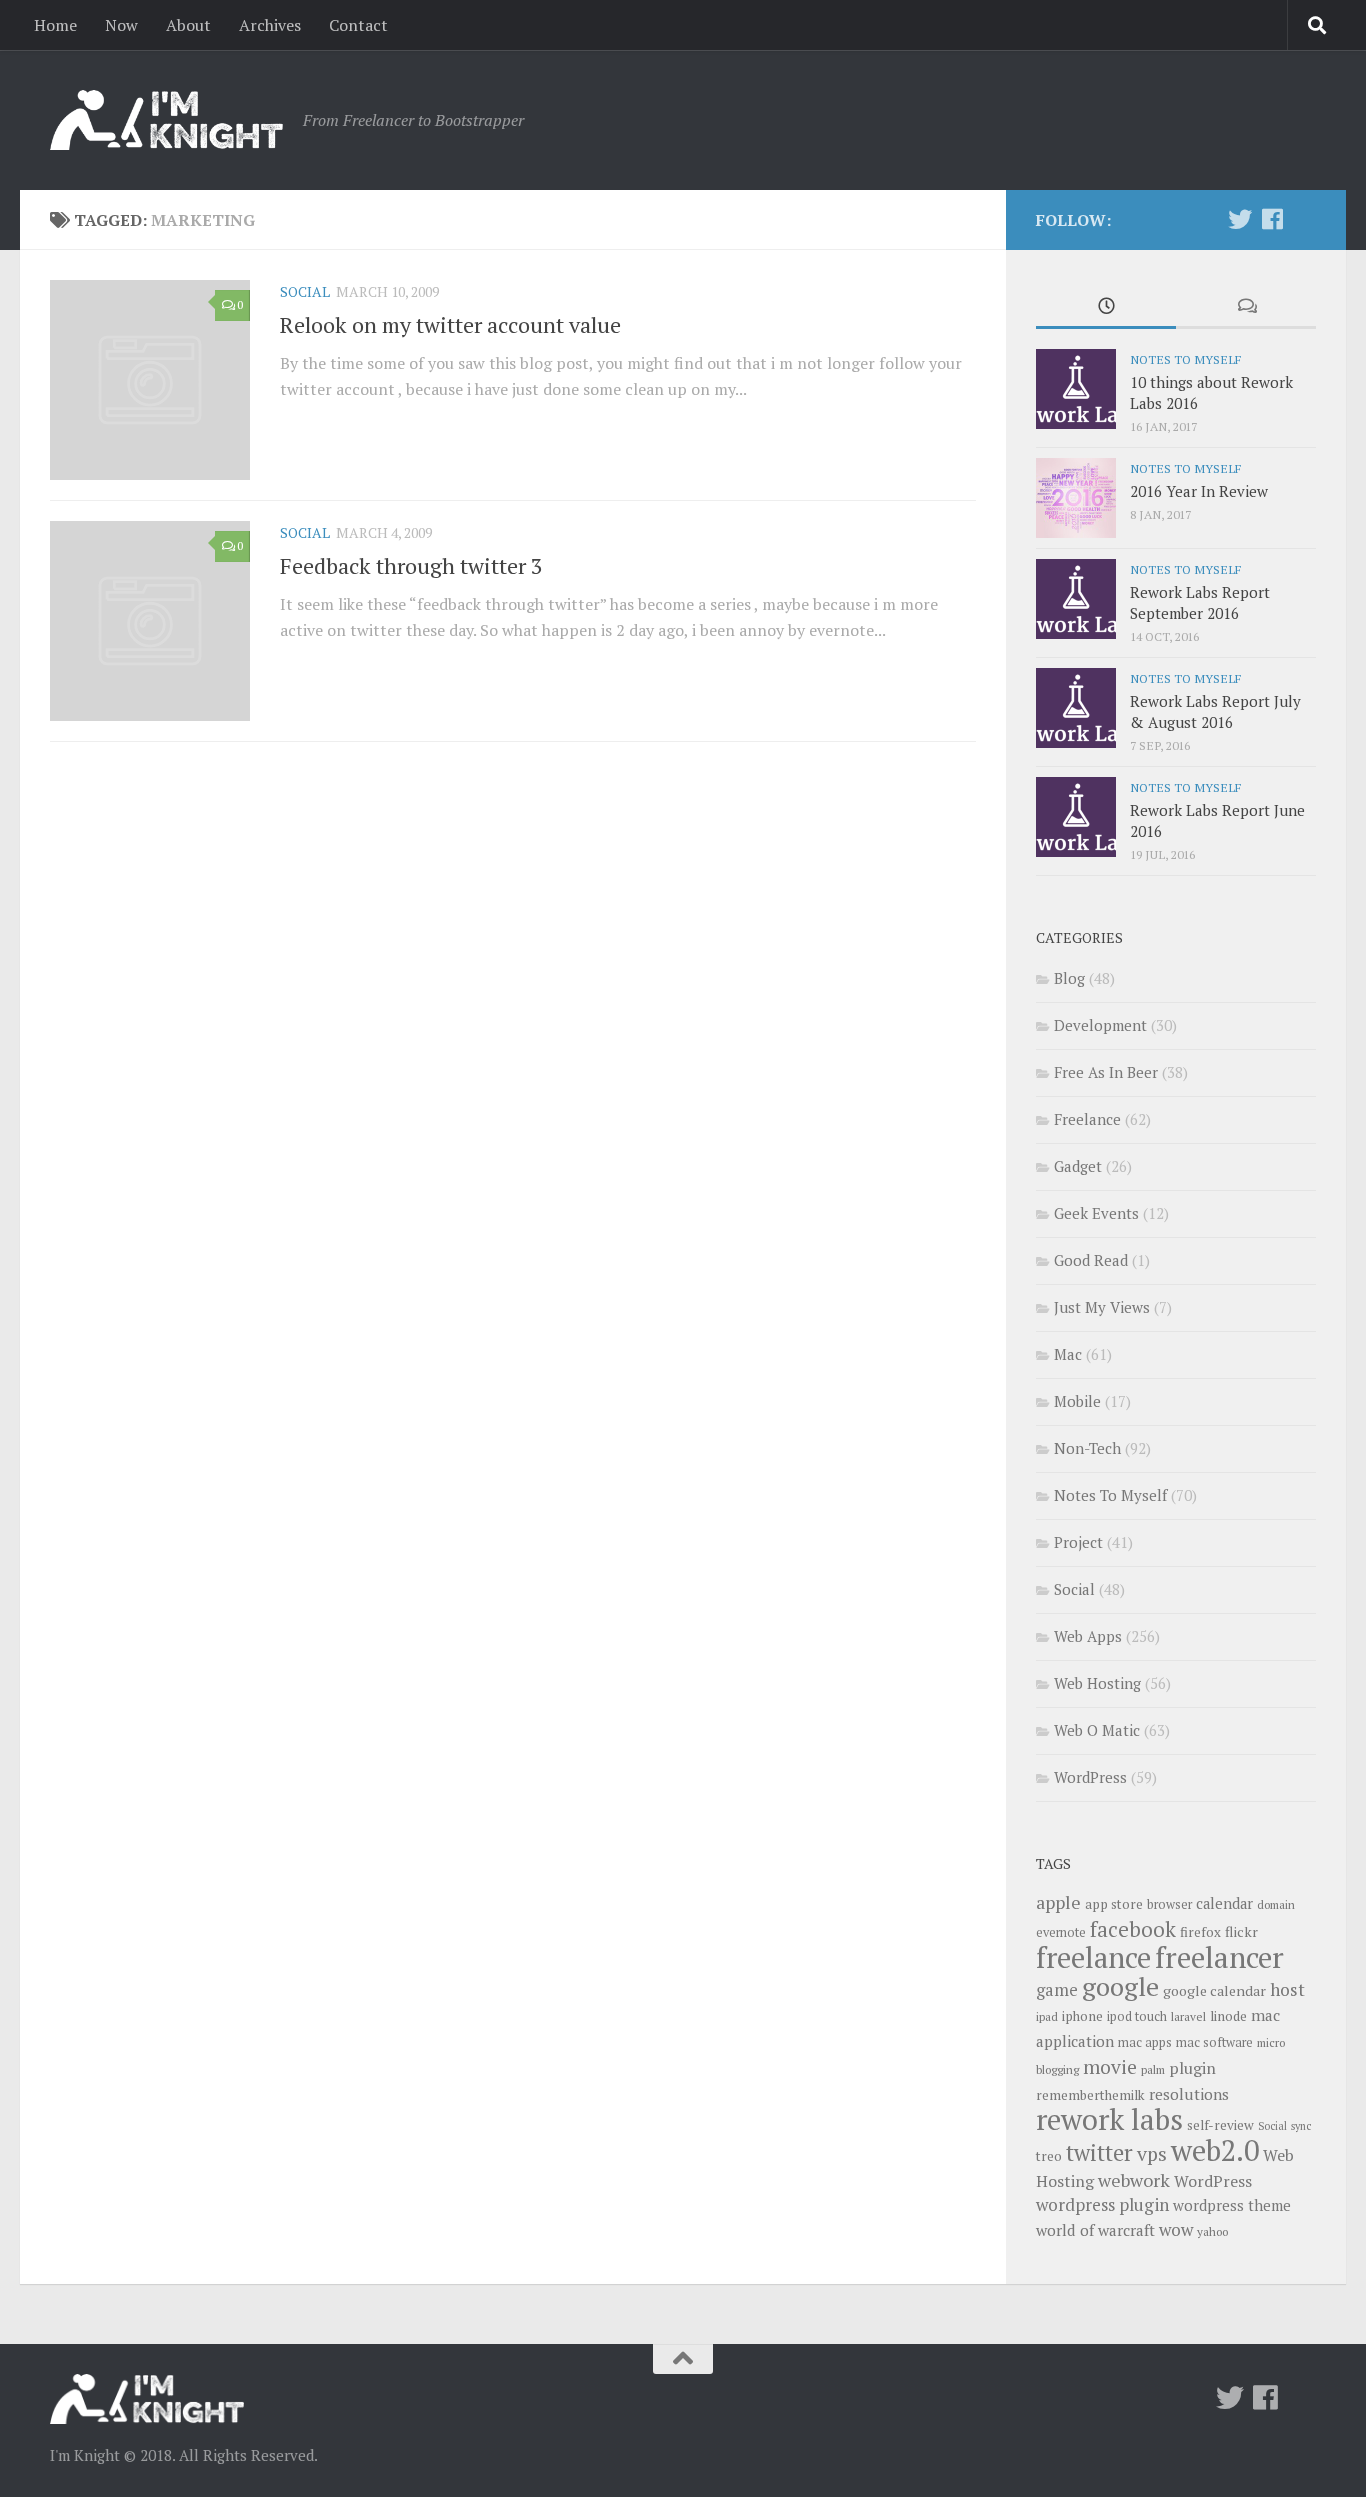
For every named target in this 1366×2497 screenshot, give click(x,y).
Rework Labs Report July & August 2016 (1215, 711)
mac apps (1145, 2042)
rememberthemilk (1090, 2095)
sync (1301, 2126)
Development (1100, 1025)
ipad (1047, 2016)
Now (121, 25)
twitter (1099, 2152)
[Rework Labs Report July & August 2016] (1076, 708)
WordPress (1090, 1777)
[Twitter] (1240, 219)
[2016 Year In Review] (1076, 498)
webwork (1134, 2180)
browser (1169, 1904)
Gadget (1078, 1166)
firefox (1200, 1932)
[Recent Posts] (1106, 307)
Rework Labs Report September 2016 (1200, 602)
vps (1152, 2154)
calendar (1224, 1903)
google (1120, 1986)
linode (1228, 2016)
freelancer (1219, 1957)
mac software (1214, 2042)
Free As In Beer (1106, 1072)
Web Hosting (1097, 1683)
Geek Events (1096, 1213)
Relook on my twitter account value (450, 324)
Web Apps (1088, 1636)
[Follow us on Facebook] (1272, 219)
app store (1114, 1904)
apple (1058, 1902)
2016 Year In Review (1199, 491)
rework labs (1109, 2119)
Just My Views (1102, 1307)
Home (55, 25)
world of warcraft (1095, 2230)
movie (1110, 2067)
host (1287, 1989)
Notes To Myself (1185, 359)
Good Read (1091, 1260)
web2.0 (1215, 2150)
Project (1078, 1542)
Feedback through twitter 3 (411, 565)
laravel (1188, 2016)
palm (1153, 2069)
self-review (1220, 2125)
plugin (1192, 2068)
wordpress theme (1232, 2205)
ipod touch (1137, 2016)
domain (1276, 1904)
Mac (1068, 1354)
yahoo (1212, 2231)
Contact (358, 25)
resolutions (1189, 2094)
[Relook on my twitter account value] (150, 380)
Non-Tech (1087, 1448)
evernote (1061, 1932)
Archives (270, 25)
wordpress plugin (1102, 2204)
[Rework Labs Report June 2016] (1076, 817)
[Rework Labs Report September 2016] (1076, 599)
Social (305, 291)
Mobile (1077, 1401)
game (1057, 1990)
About (188, 25)
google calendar (1214, 1990)
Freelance (1087, 1119)
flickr (1241, 1931)
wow (1176, 2229)
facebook (1133, 1929)
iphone (1082, 2016)
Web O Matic (1097, 1730)
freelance (1093, 1957)
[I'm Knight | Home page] (166, 120)
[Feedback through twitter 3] (150, 621)
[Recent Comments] (1246, 307)
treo (1049, 2156)
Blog (1069, 978)
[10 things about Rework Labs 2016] (1076, 389)
